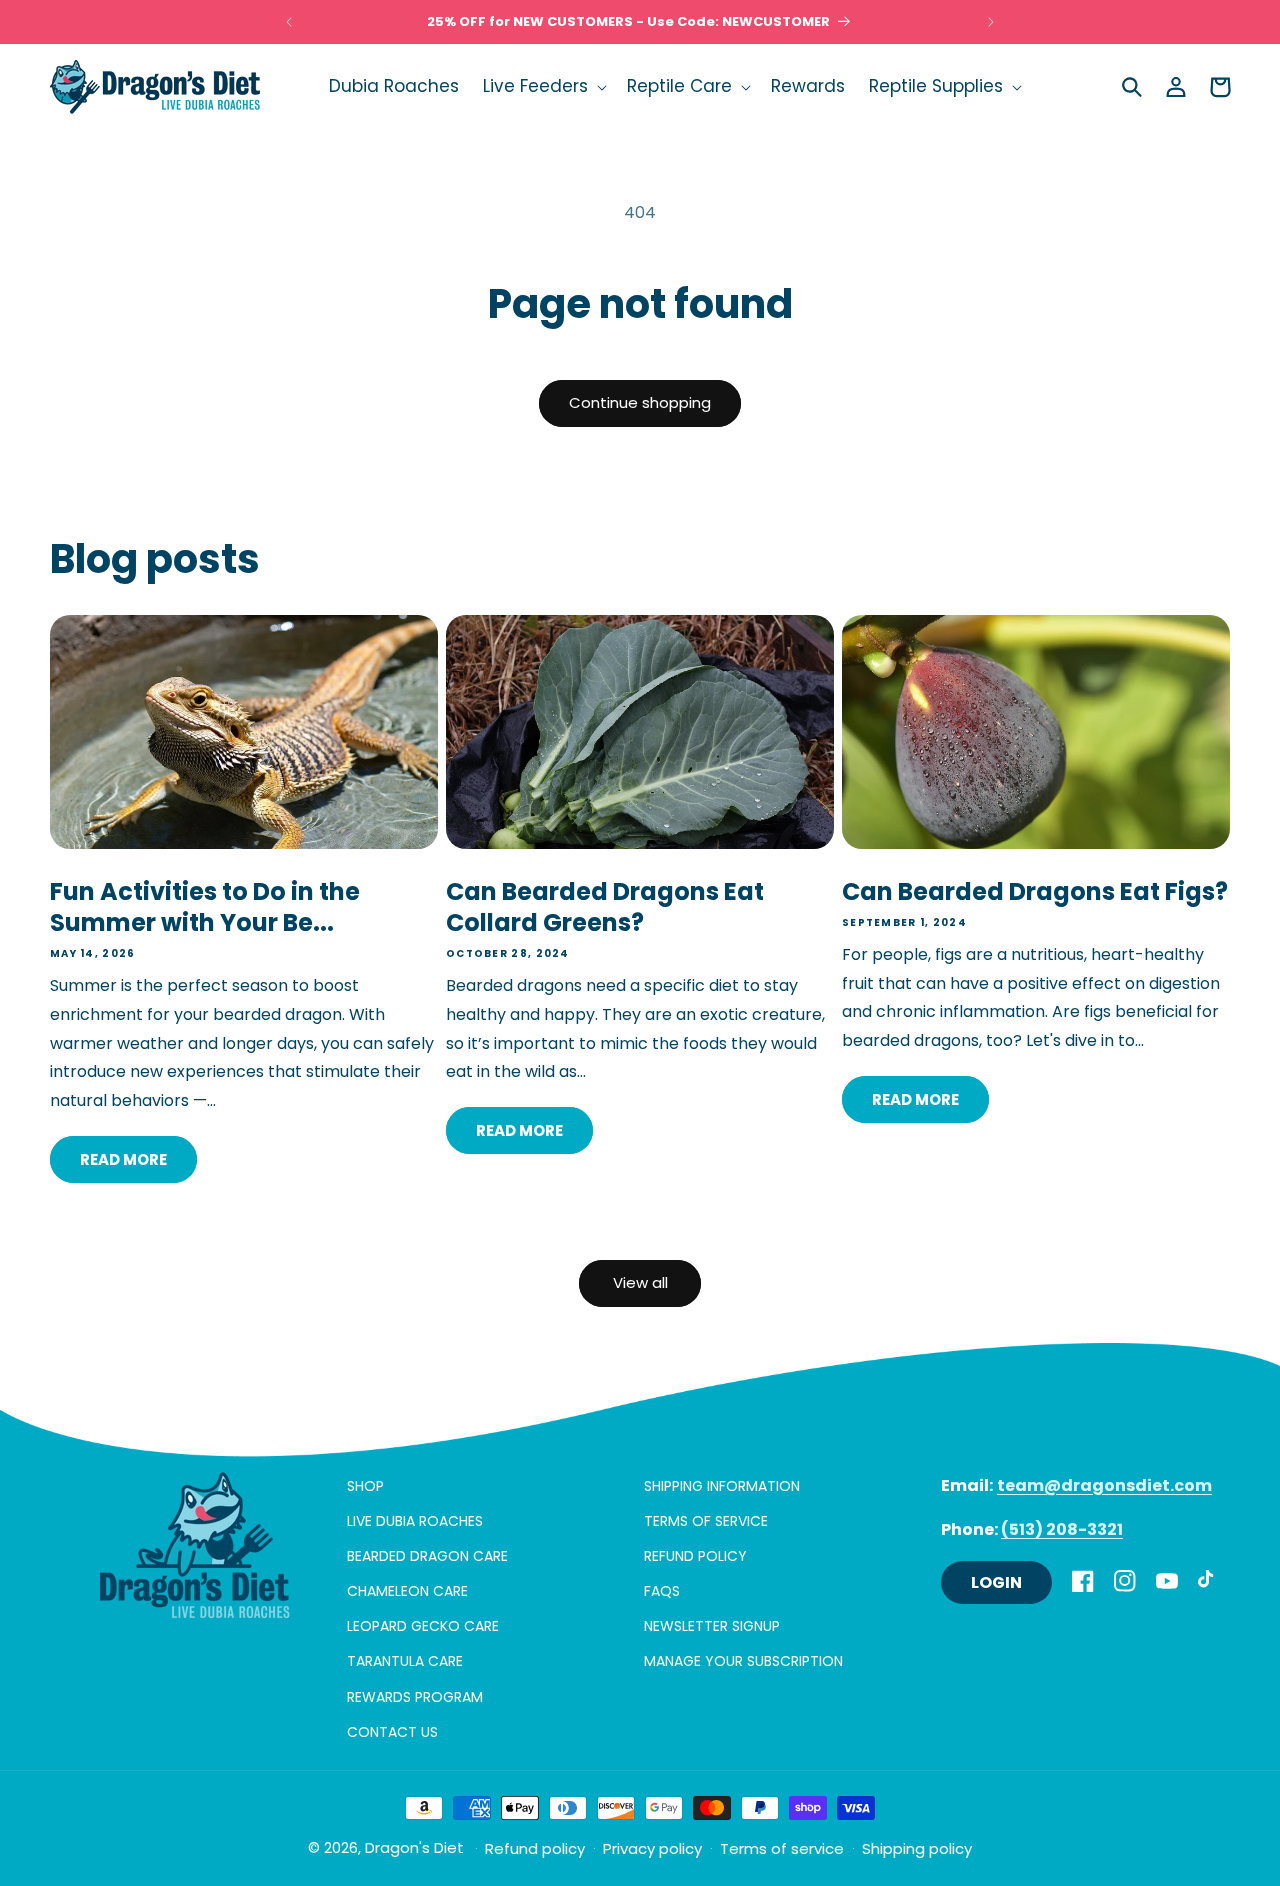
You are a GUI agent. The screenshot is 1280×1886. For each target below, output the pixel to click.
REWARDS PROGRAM (415, 1697)
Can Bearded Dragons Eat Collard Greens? (605, 907)
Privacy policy (652, 1849)
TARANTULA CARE (405, 1661)
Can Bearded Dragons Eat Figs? (1035, 891)
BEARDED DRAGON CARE (427, 1556)
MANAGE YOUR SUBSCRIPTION (743, 1661)
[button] (543, 86)
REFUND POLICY (695, 1556)
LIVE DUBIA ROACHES (415, 1521)
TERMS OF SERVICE (706, 1521)
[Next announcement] (991, 22)
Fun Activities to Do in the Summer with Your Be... (205, 907)
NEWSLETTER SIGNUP (712, 1626)
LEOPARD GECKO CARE (423, 1626)
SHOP (365, 1486)
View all (640, 1282)
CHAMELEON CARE (407, 1591)
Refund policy (535, 1849)
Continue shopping (640, 402)
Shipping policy (917, 1849)
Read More (123, 1158)
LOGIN (996, 1582)
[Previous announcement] (289, 22)
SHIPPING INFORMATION (722, 1486)
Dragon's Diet (414, 1847)
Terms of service (782, 1849)
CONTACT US (392, 1732)
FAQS (662, 1591)
